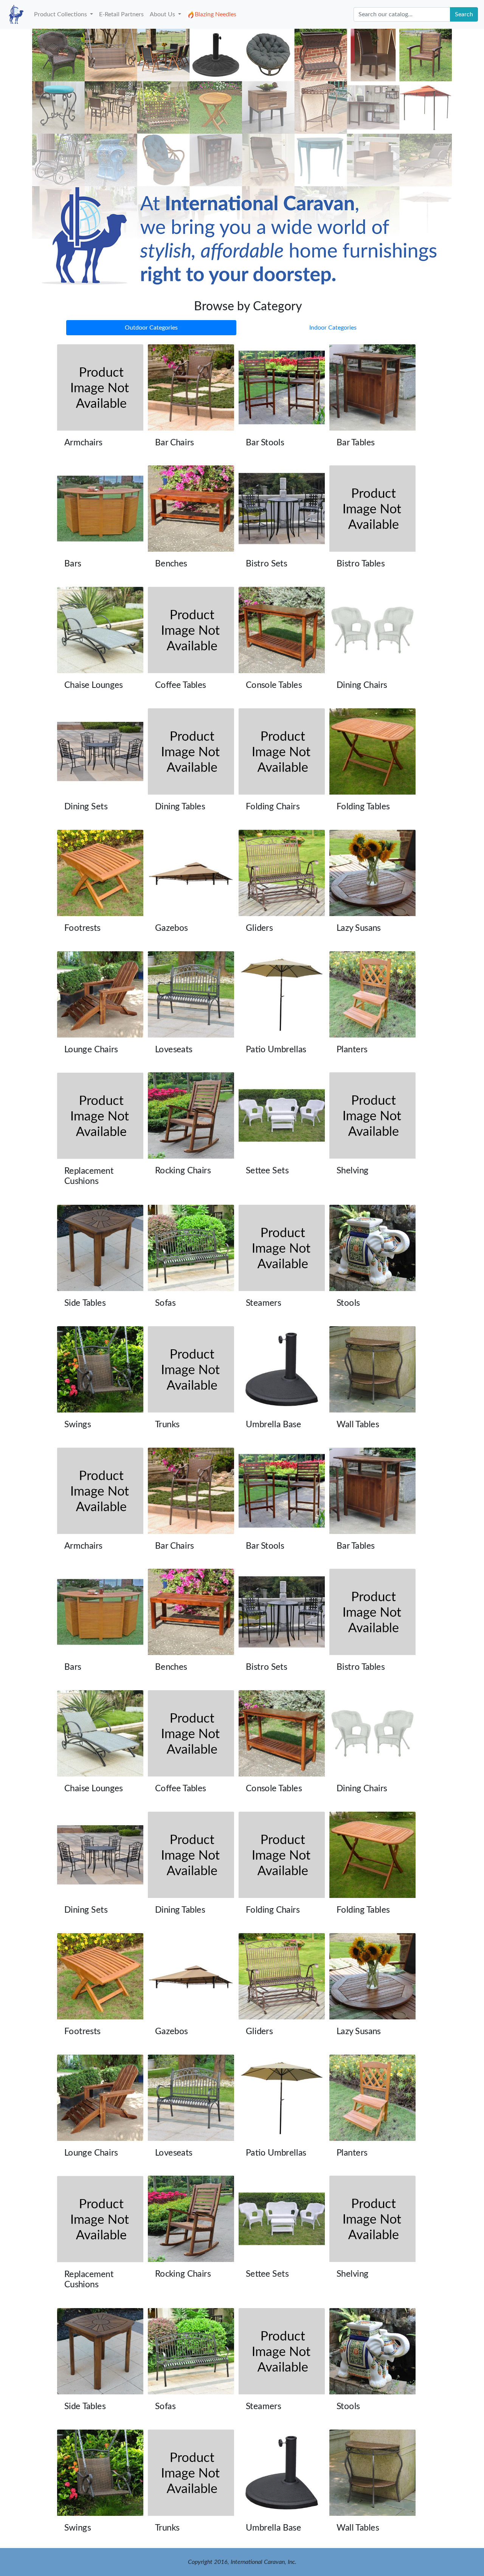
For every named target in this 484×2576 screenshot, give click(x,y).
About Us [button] (163, 14)
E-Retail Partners (121, 14)
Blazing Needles (216, 14)
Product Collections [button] (61, 14)
